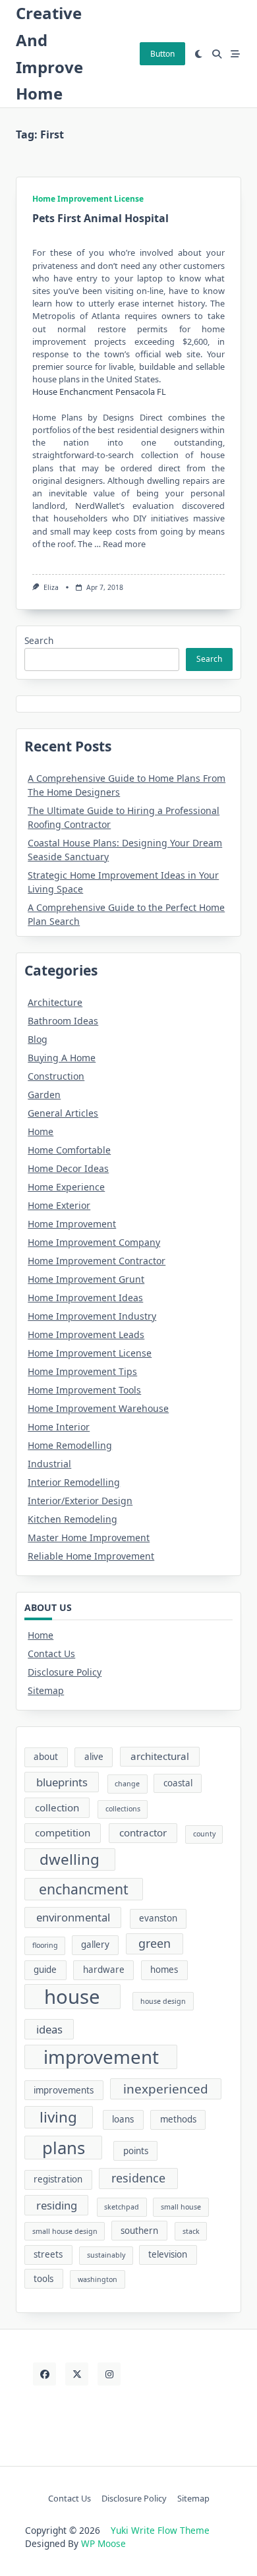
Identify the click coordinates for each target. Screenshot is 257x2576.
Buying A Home (62, 1058)
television (168, 2254)
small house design (65, 2231)
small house (181, 2207)
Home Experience (66, 1187)
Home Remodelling (70, 1445)
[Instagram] (109, 2374)
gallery (95, 1945)
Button (162, 54)
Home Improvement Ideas (85, 1298)
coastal (178, 1783)
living (58, 2117)
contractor (143, 1832)
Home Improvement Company (94, 1242)
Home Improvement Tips (82, 1371)
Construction (56, 1076)
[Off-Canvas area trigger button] (235, 54)
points (136, 2151)
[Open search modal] (217, 54)
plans (64, 2148)
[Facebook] (44, 2374)
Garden (44, 1095)
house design (163, 2001)
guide (45, 1970)
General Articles (63, 1113)
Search (39, 640)
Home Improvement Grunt (86, 1279)
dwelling (70, 1859)
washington (98, 2279)
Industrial (49, 1464)
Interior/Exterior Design (80, 1501)
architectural (160, 1756)
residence (138, 2178)
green (155, 1943)
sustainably (106, 2255)
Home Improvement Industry (92, 1316)
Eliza (51, 587)
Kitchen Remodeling (72, 1519)
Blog (38, 1039)
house (72, 1997)
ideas (49, 2029)
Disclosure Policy (65, 1672)
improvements (64, 2090)
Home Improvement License (88, 199)
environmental (73, 1917)
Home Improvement (72, 1224)
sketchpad (122, 2207)
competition (63, 1832)
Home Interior (59, 1427)
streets (48, 2254)
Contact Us (51, 1654)
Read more (124, 544)
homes (164, 1970)
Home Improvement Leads (86, 1334)
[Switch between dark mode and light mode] (199, 54)
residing (57, 2205)
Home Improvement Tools (84, 1390)
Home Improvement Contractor (97, 1261)
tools (43, 2279)
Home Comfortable (69, 1150)
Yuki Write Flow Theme (160, 2530)
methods (178, 2119)
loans (123, 2119)
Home (41, 1131)
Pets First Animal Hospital (100, 218)
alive (94, 1757)
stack (191, 2231)
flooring (45, 1945)
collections (123, 1809)
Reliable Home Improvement (91, 1556)
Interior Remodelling (74, 1482)
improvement (101, 2057)
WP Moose (103, 2543)
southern (139, 2231)
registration (58, 2179)
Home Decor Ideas (68, 1168)
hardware (104, 1970)
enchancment (84, 1889)
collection (57, 1807)
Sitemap (46, 1690)
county (204, 1834)
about (46, 1757)
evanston (158, 1918)
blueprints (62, 1782)
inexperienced (166, 2089)
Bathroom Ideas (63, 1021)
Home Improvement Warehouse (98, 1408)
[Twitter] (77, 2374)
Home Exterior (59, 1205)
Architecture (55, 1002)
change (127, 1784)
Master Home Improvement (89, 1537)
